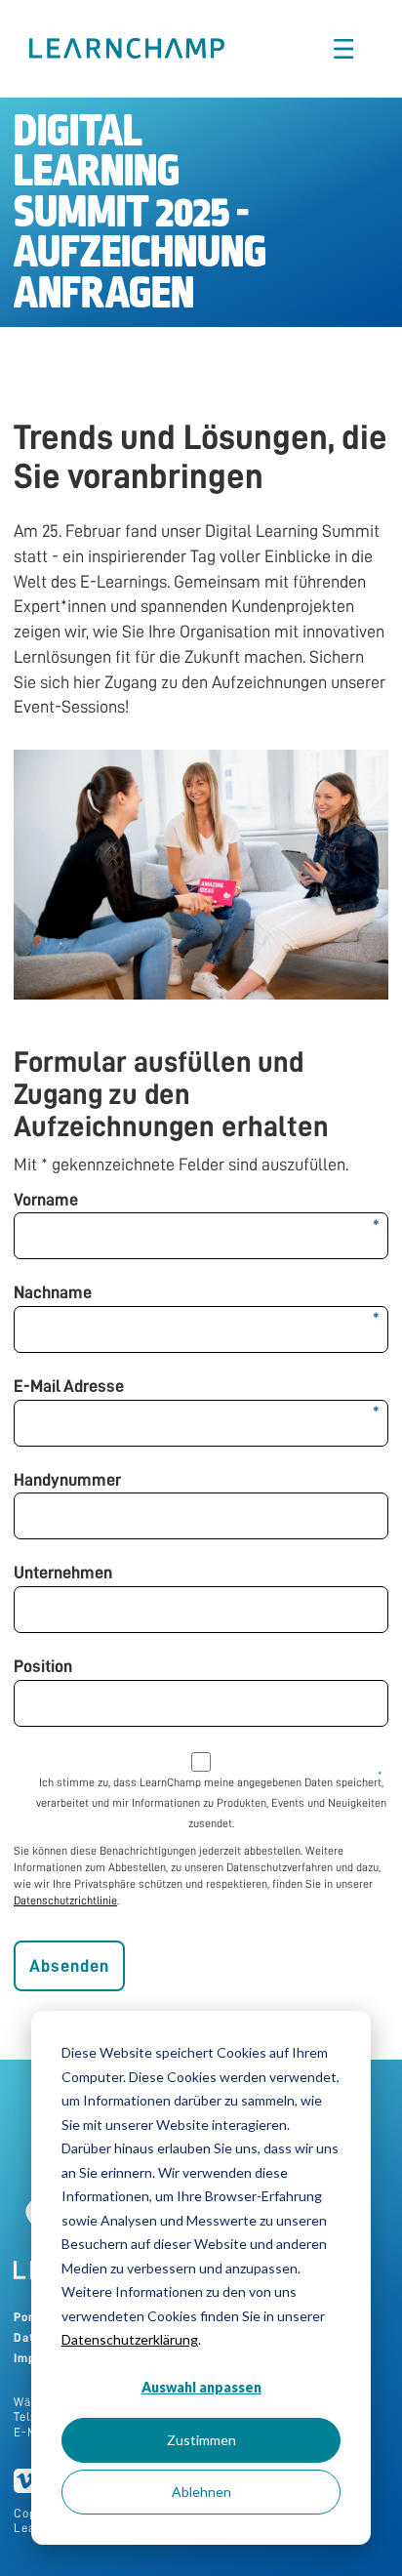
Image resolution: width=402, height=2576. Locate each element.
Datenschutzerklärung (130, 2339)
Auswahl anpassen (201, 2387)
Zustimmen (201, 2440)
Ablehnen (201, 2492)
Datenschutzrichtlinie (65, 1901)
